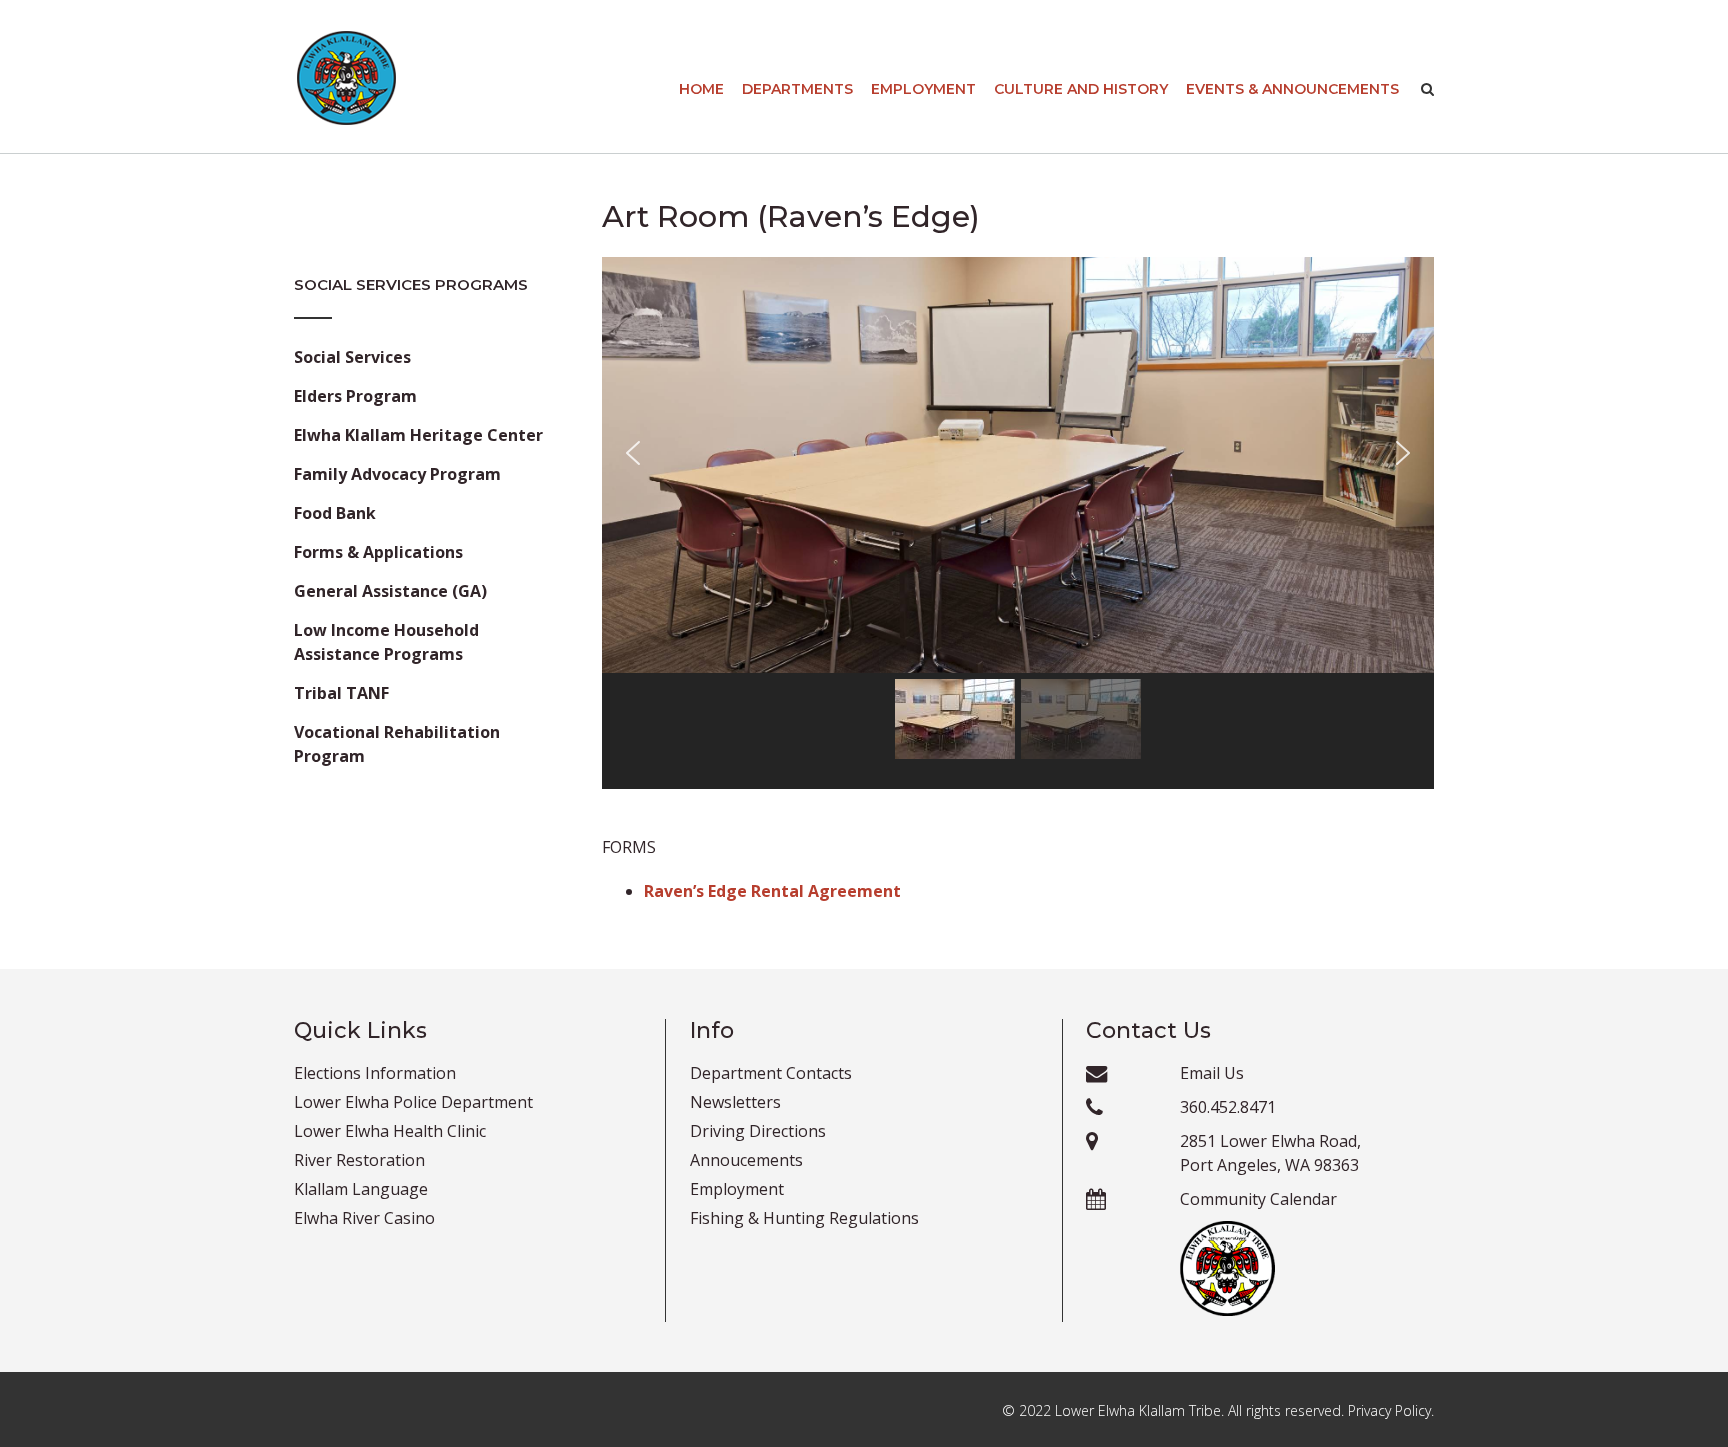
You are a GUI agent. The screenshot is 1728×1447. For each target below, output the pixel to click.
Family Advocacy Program (397, 474)
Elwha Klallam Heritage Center (418, 435)
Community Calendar (1258, 1199)
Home (701, 89)
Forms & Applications (378, 552)
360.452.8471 (1228, 1107)
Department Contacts (771, 1073)
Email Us (1212, 1073)
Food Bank (335, 513)
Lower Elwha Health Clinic (390, 1131)
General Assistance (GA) (390, 591)
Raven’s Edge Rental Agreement (772, 891)
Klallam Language (361, 1189)
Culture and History (1081, 89)
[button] (633, 465)
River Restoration (359, 1160)
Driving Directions (758, 1131)
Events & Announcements (1292, 89)
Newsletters (735, 1102)
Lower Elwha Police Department (413, 1102)
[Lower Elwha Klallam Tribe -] (346, 78)
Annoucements (746, 1160)
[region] (1018, 523)
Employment (923, 89)
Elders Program (355, 396)
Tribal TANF (341, 693)
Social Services (352, 357)
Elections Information (375, 1073)
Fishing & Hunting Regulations (804, 1218)
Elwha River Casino (364, 1218)
